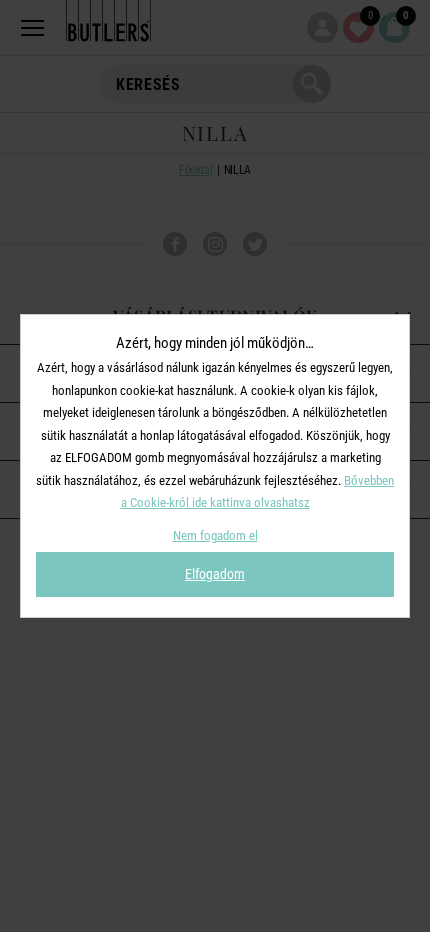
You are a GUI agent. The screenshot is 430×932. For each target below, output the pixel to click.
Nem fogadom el (215, 535)
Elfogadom (215, 574)
